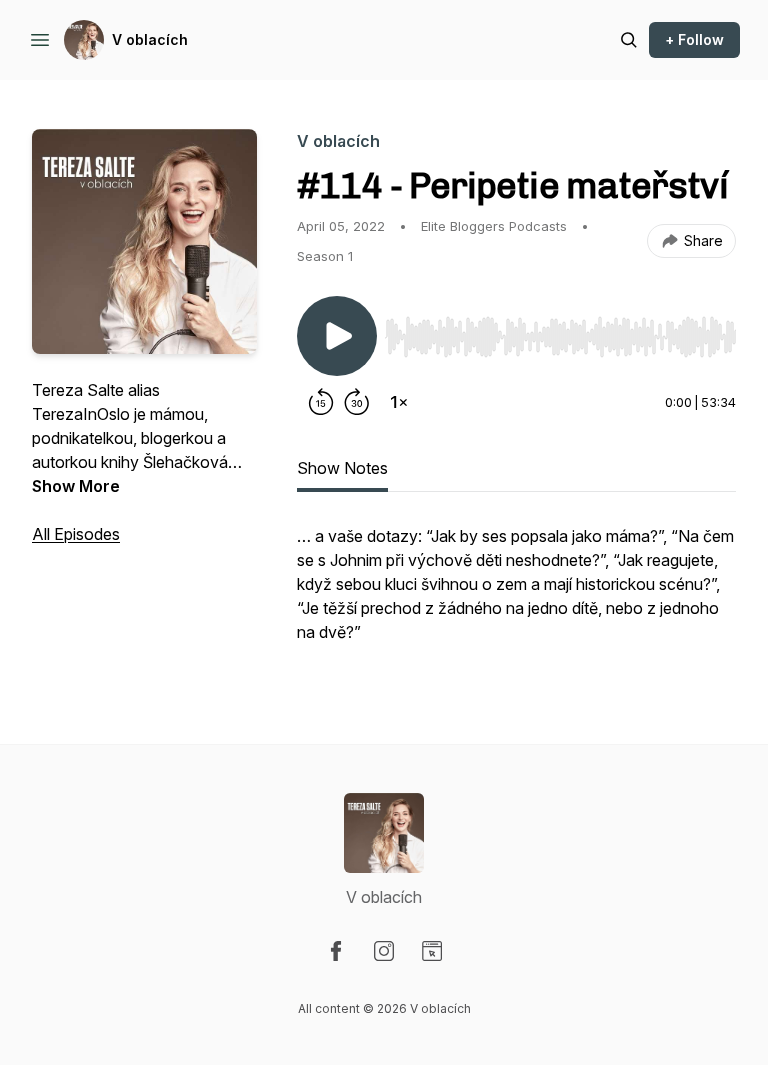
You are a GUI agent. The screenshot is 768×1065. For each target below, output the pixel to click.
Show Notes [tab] (342, 468)
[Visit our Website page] (432, 951)
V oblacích (150, 39)
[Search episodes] (629, 40)
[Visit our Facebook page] (336, 951)
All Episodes (76, 534)
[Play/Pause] (337, 336)
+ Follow (694, 39)
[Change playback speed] (399, 402)
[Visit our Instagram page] (384, 951)
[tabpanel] (516, 594)
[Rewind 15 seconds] (321, 402)
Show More (76, 486)
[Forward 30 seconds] (357, 402)
